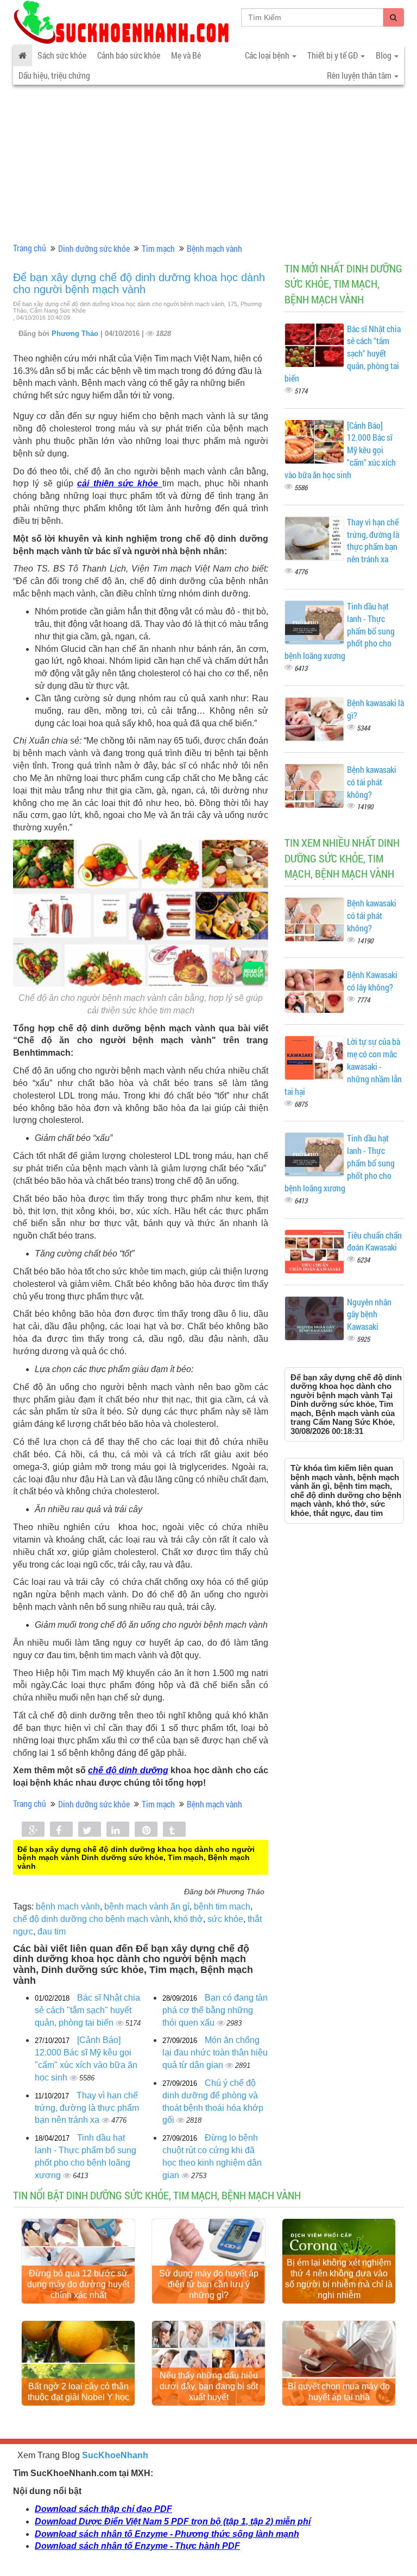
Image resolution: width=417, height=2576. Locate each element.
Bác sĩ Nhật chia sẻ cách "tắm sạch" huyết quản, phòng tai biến (87, 2010)
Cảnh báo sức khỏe (129, 55)
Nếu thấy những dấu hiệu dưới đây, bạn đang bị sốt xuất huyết (209, 2386)
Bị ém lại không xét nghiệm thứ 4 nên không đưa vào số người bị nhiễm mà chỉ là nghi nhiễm (339, 2279)
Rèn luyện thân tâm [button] (360, 75)
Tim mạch (158, 248)
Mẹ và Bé (186, 55)
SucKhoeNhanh (115, 2455)
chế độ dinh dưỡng (128, 1770)
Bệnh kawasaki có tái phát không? (372, 782)
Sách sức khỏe (62, 55)
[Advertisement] (208, 161)
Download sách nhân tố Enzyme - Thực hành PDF (137, 2546)
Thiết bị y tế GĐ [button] (333, 55)
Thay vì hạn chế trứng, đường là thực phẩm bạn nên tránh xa (87, 2108)
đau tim (52, 1931)
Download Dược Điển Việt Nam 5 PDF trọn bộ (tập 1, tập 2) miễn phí (173, 2521)
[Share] (33, 1830)
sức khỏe (225, 1919)
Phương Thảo (76, 334)
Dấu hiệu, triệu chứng (54, 75)
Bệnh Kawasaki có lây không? (372, 981)
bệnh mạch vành (68, 1906)
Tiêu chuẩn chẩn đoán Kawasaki (374, 1241)
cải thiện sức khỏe (118, 483)
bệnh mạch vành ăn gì (147, 1906)
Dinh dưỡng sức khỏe (94, 248)
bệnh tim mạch (222, 1906)
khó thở (188, 1919)
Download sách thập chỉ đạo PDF (103, 2509)
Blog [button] (384, 55)
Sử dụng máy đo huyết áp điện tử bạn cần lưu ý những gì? (209, 2284)
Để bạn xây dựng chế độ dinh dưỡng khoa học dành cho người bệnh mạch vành (139, 283)
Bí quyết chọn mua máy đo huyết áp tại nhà (339, 2392)
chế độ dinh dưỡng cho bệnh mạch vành (91, 1919)
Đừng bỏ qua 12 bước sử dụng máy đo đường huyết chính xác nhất (78, 2284)
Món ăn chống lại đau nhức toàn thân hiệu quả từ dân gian (215, 2052)
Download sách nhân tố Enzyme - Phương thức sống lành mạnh (167, 2534)
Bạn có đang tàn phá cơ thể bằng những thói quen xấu (215, 2010)
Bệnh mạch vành (214, 248)
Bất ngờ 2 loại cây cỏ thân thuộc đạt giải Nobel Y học (78, 2392)
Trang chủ (30, 248)
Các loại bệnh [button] (268, 55)
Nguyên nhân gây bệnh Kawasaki (369, 1314)
